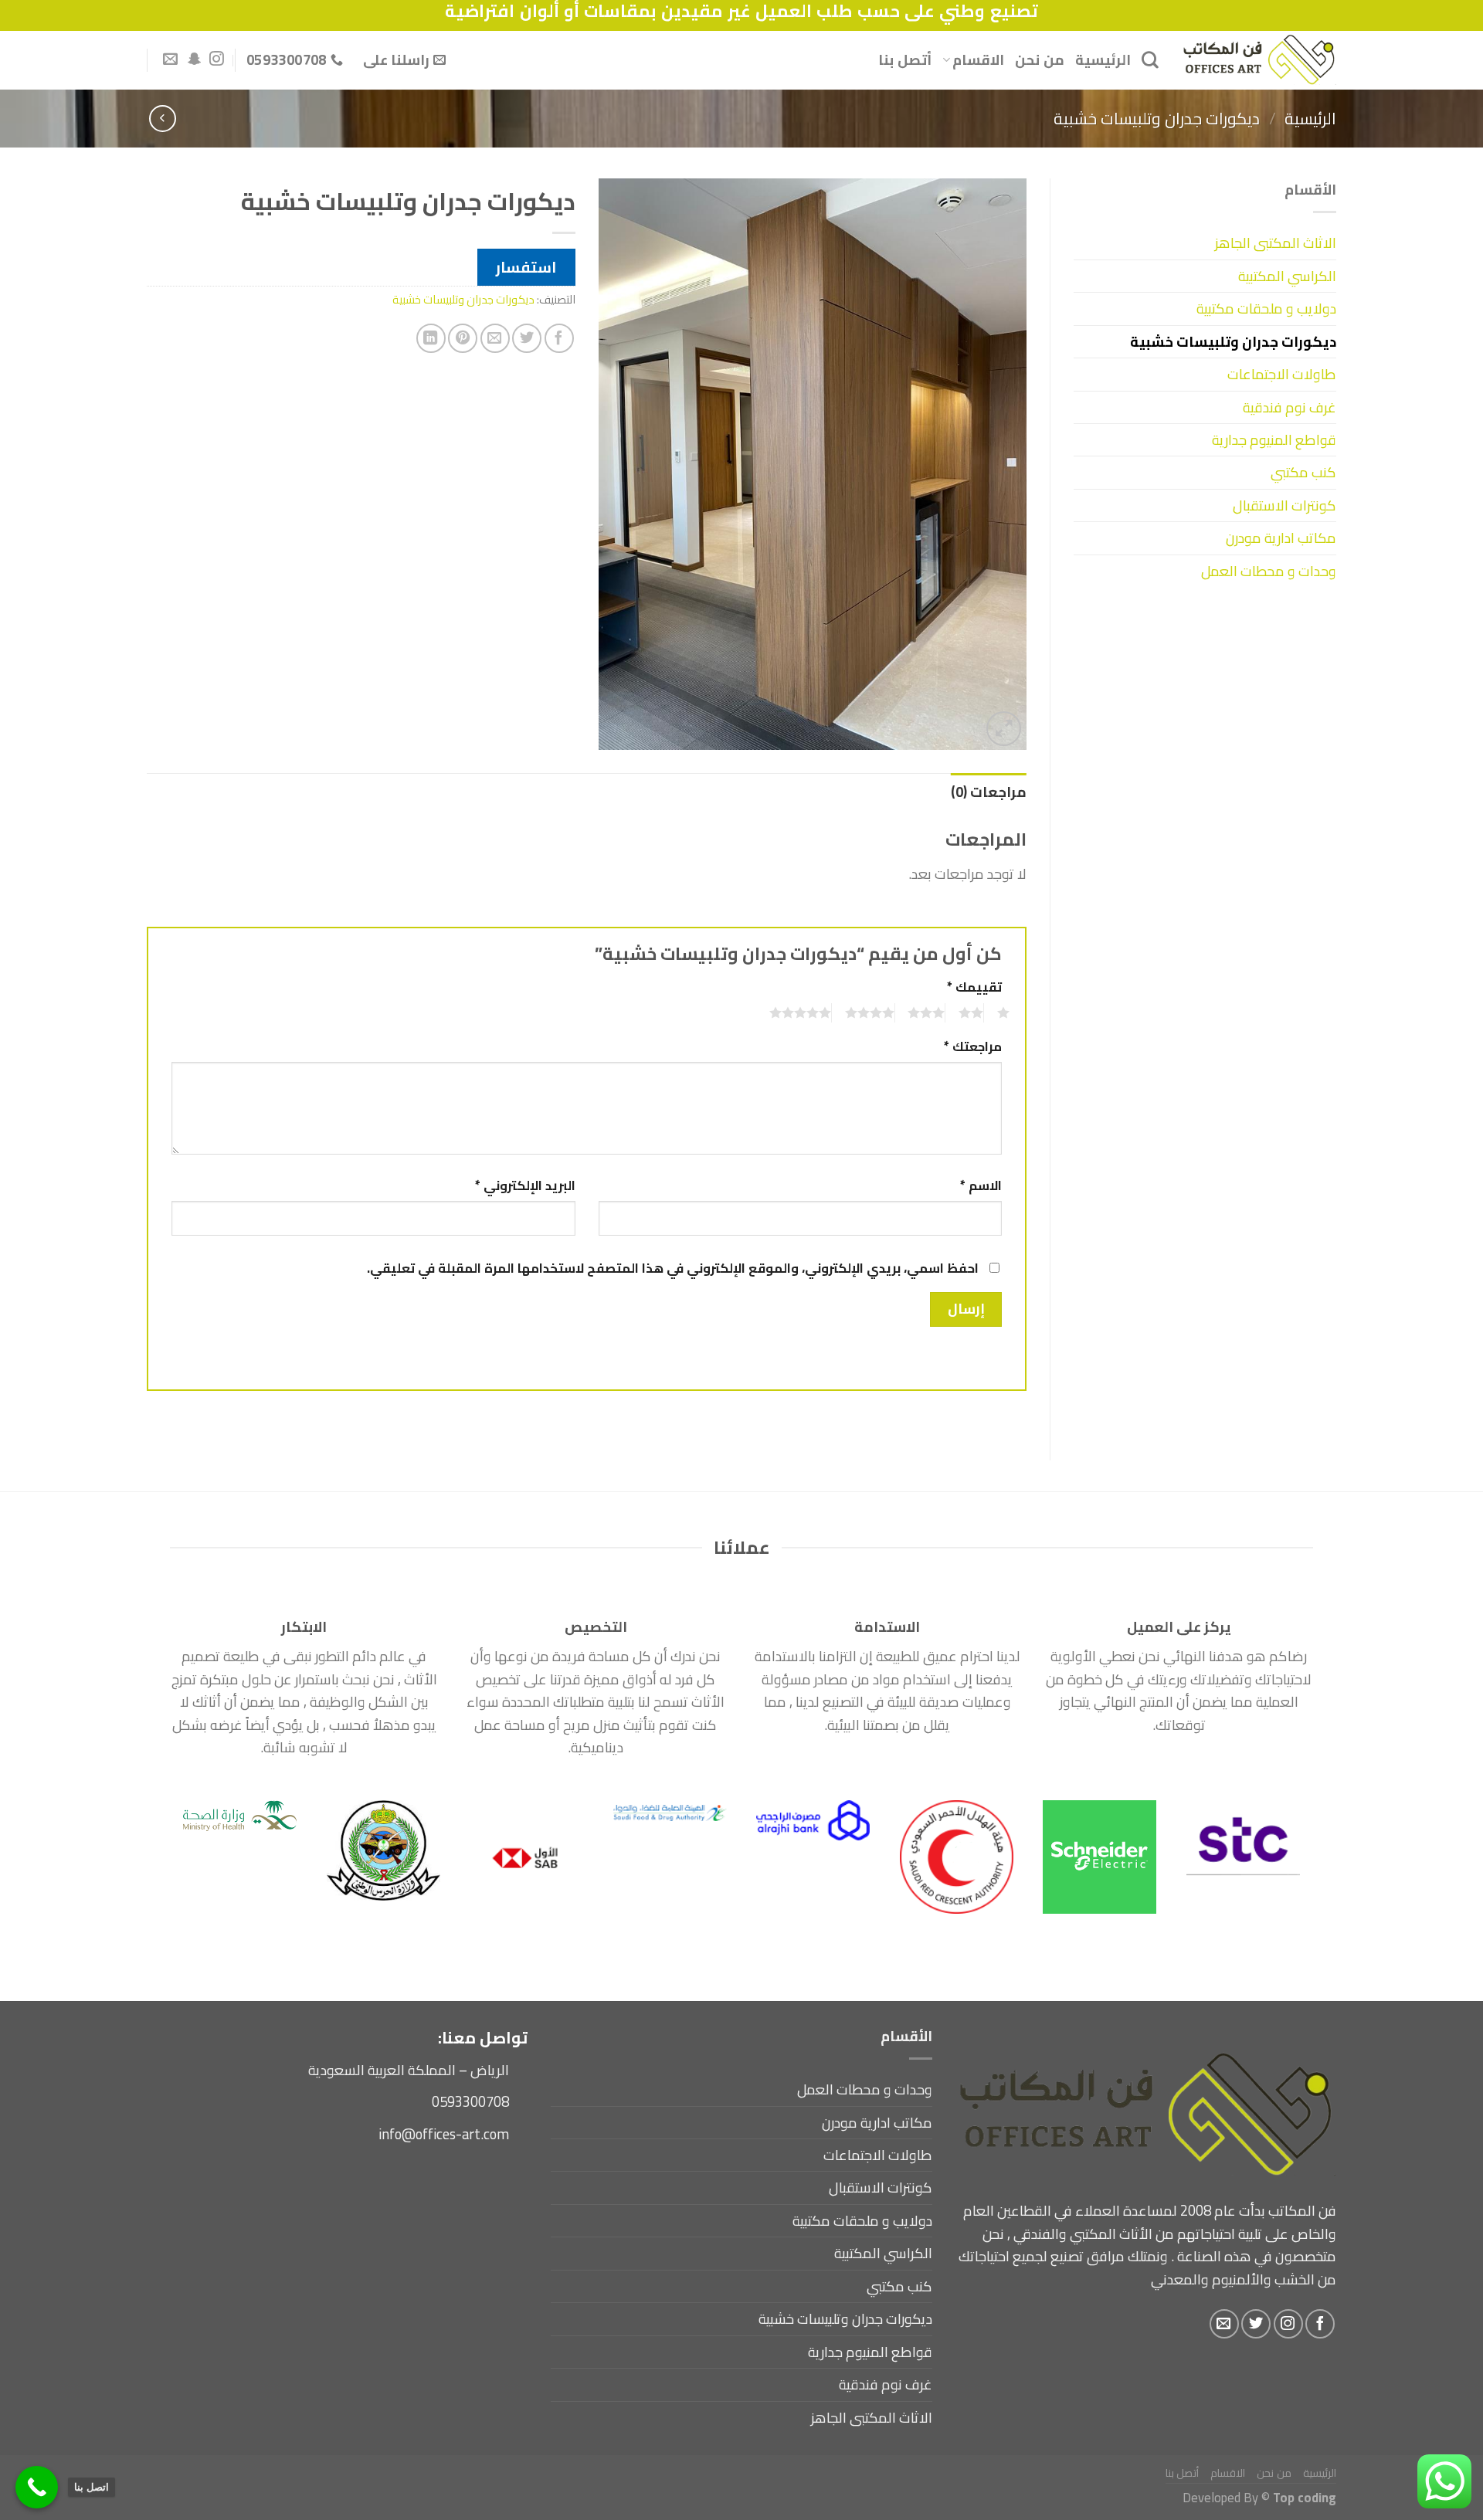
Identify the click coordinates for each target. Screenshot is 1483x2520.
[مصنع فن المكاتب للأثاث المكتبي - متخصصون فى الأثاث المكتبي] (1259, 60)
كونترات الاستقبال (1284, 505)
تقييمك (974, 987)
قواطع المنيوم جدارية (1274, 440)
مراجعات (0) (989, 792)
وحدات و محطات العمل (1269, 571)
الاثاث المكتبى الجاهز (1276, 243)
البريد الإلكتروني (525, 1186)
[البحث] (1150, 59)
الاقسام (978, 60)
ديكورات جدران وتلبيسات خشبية (1157, 118)
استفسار (526, 267)
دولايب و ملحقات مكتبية (1266, 309)
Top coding (1305, 2497)
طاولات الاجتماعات (1282, 374)
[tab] (989, 792)
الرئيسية (1103, 60)
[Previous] (1272, 1821)
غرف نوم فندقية (1290, 407)
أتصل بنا (904, 60)
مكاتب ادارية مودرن (1281, 538)
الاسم (981, 1186)
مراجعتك (973, 1047)
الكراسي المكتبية (1287, 276)
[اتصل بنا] (37, 2487)
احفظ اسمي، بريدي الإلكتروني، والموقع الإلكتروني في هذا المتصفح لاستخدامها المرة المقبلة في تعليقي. (673, 1268)
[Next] (199, 1821)
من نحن (1039, 60)
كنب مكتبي (1303, 472)
